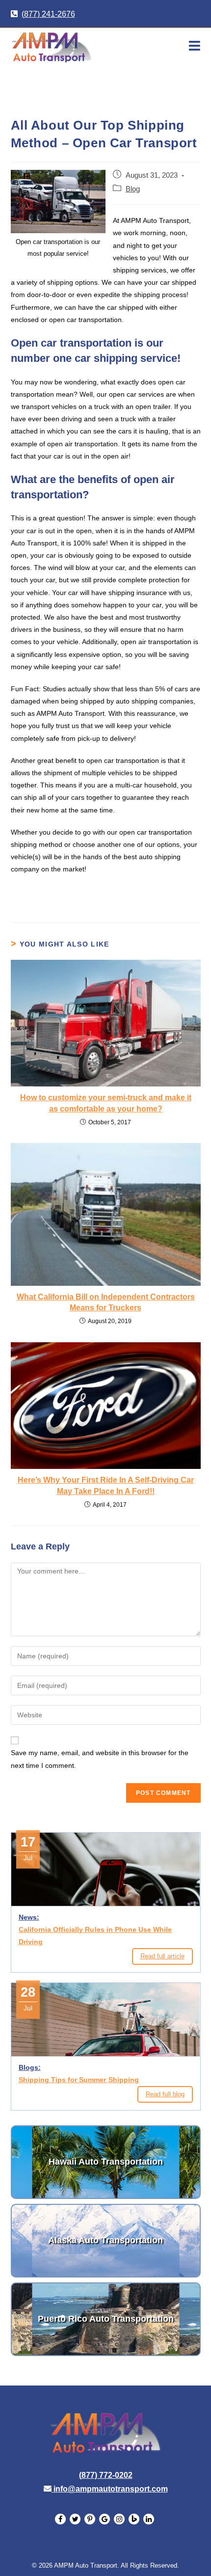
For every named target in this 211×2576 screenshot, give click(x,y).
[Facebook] (60, 2519)
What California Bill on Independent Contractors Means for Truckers (106, 1302)
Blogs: (30, 2067)
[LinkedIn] (75, 2519)
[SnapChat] (90, 2519)
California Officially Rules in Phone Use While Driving (95, 1936)
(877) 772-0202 (106, 2475)
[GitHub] (105, 2519)
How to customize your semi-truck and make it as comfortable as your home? (106, 1103)
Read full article (162, 1956)
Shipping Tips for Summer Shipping (79, 2080)
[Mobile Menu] (195, 46)
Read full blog (165, 2094)
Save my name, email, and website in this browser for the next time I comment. (100, 1759)
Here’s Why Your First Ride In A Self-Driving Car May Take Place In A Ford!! (106, 1485)
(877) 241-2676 (48, 14)
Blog (133, 189)
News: (29, 1917)
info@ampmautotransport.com (111, 2489)
